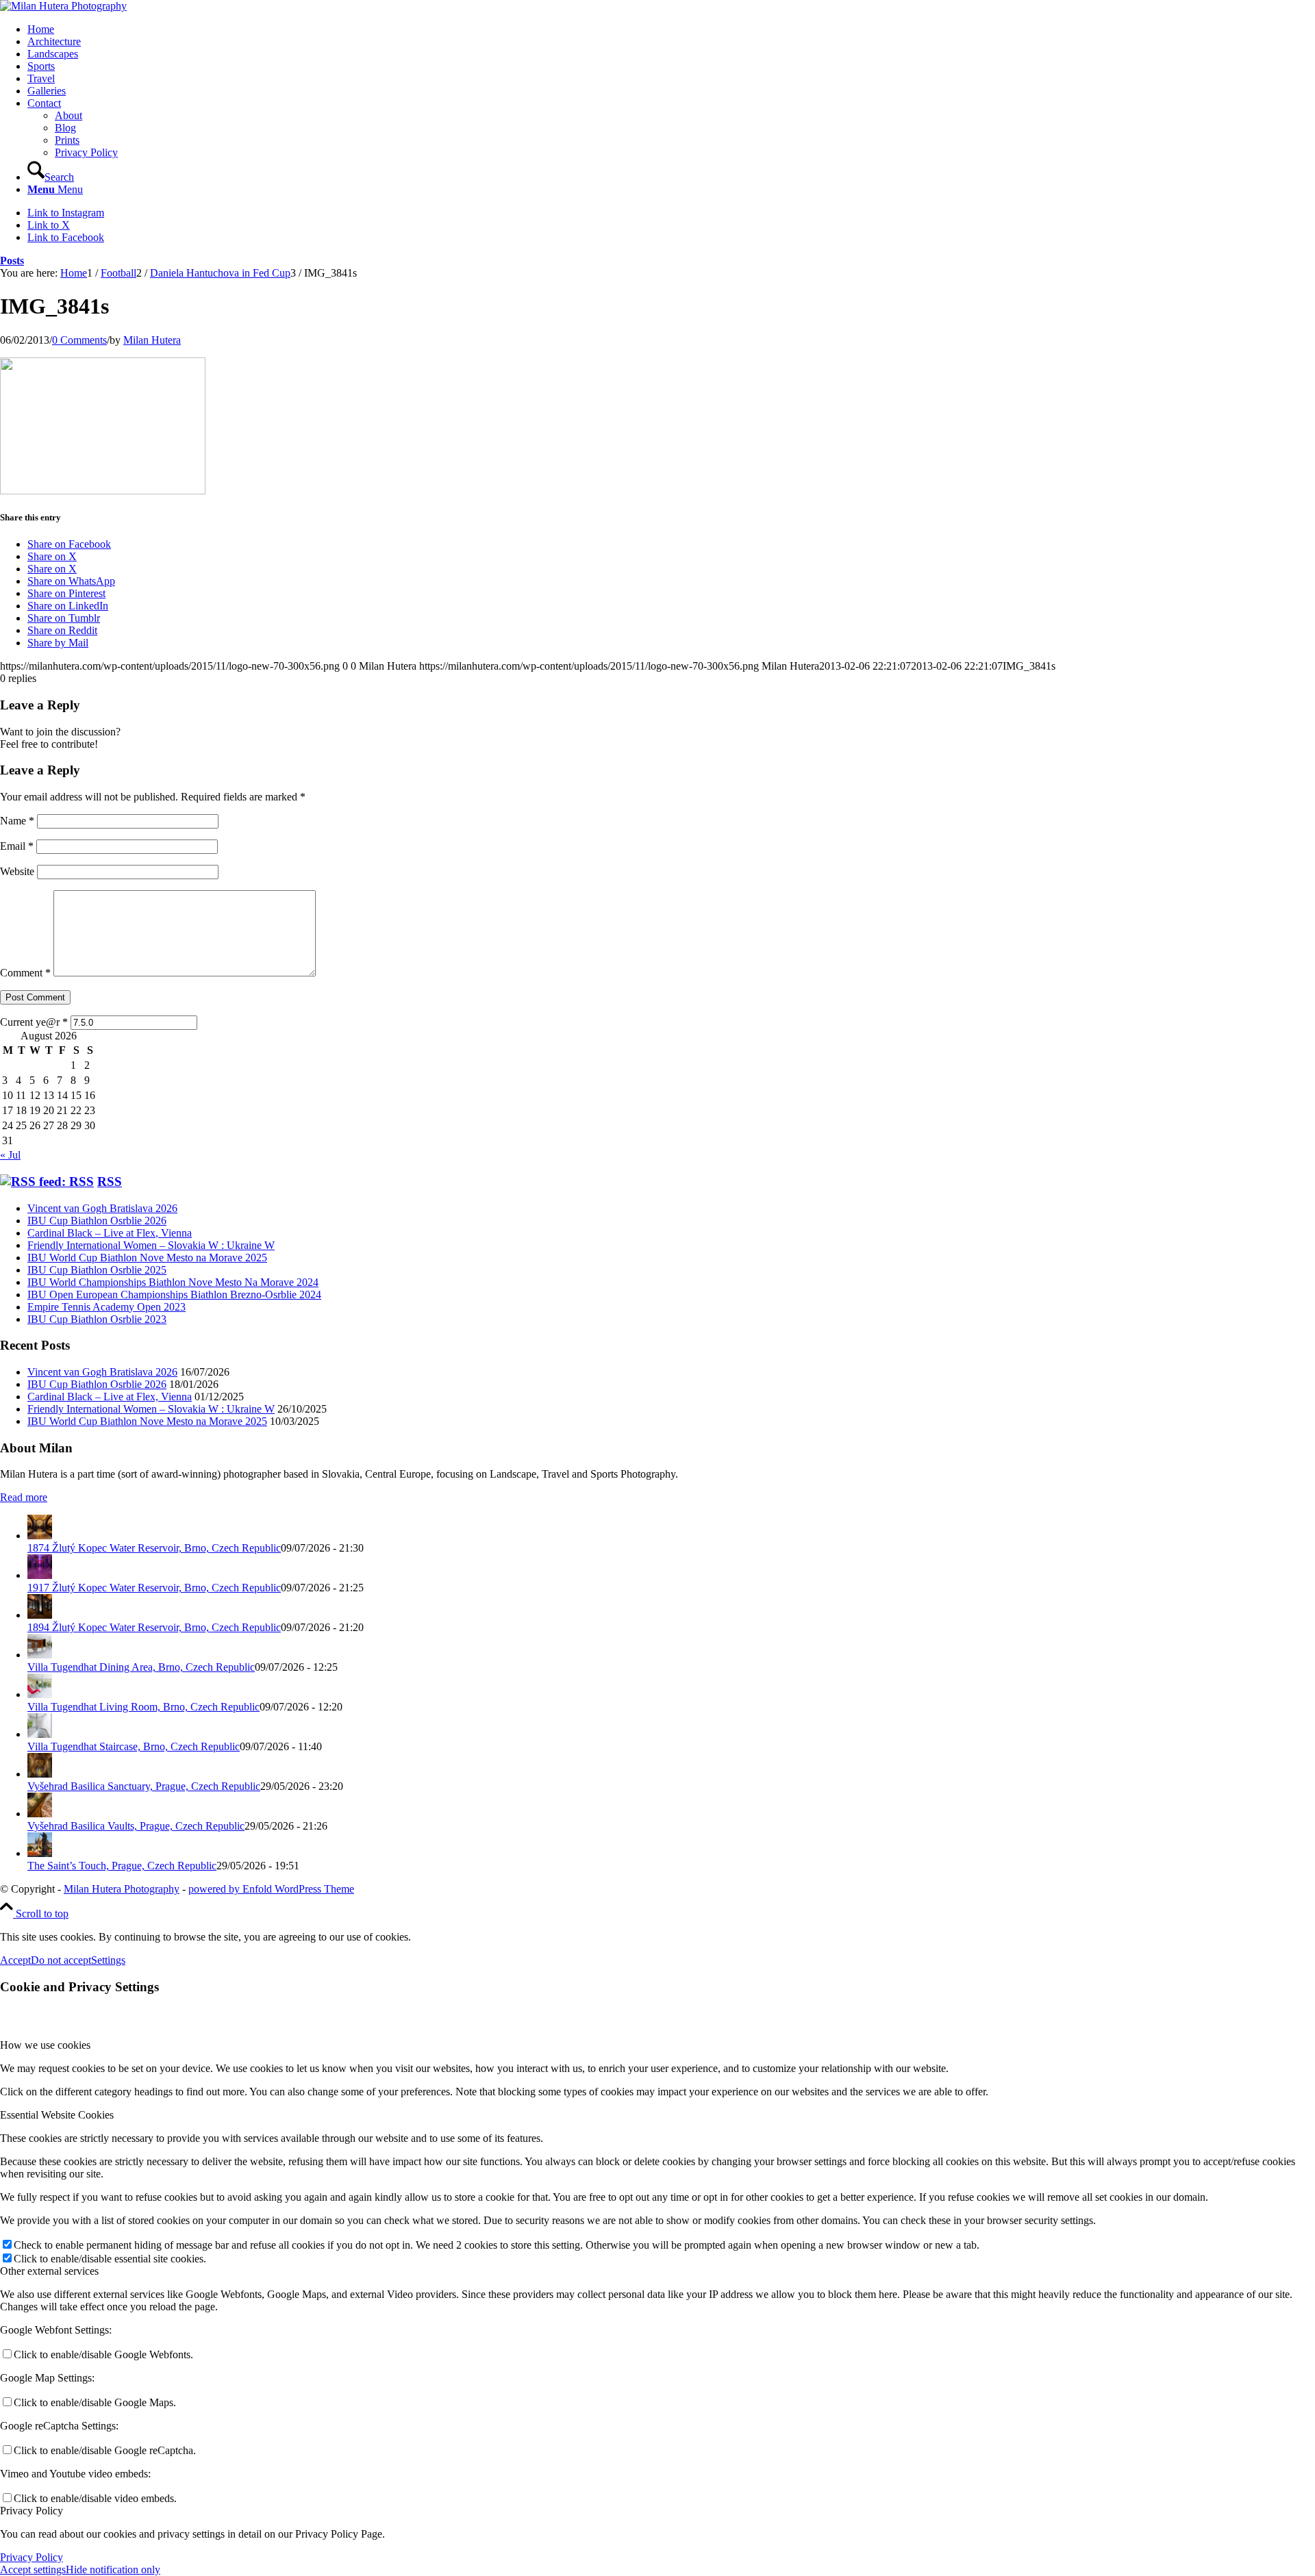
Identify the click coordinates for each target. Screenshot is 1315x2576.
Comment (25, 973)
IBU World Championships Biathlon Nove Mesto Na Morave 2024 (173, 1282)
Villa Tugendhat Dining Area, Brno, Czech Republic (141, 1667)
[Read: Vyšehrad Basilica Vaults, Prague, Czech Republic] (40, 1814)
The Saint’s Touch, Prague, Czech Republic (122, 1866)
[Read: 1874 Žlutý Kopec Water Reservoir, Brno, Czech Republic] (40, 1536)
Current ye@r (34, 1022)
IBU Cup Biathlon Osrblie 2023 (97, 1319)
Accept (15, 1960)
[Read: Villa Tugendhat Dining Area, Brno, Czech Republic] (40, 1655)
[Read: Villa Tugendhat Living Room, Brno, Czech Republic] (40, 1694)
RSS (110, 1182)
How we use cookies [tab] (45, 2045)
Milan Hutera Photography (122, 1889)
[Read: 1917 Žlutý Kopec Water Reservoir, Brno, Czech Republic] (40, 1575)
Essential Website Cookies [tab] (57, 2115)
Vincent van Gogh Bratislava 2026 (102, 1208)
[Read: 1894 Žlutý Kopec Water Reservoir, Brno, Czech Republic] (40, 1615)
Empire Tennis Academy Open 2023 (107, 1307)
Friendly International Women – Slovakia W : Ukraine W (151, 1245)
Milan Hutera (152, 340)
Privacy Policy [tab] (32, 2511)
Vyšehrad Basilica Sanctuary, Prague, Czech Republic (144, 1786)
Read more (24, 1497)
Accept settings (33, 2569)
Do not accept (61, 1960)
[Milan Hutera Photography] (63, 6)
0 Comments (79, 340)
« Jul (10, 1155)
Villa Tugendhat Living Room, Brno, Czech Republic (143, 1707)
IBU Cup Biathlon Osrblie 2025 (97, 1270)
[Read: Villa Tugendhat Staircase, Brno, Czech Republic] (40, 1734)
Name (17, 821)
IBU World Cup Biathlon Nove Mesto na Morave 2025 (147, 1258)
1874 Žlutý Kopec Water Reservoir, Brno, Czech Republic (154, 1548)
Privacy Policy (32, 2557)
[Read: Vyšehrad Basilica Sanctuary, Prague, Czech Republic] (40, 1774)
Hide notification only (113, 2569)
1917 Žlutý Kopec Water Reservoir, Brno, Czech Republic (154, 1588)
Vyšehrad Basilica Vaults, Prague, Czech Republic (136, 1826)
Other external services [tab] (49, 2271)
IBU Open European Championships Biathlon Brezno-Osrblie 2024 (174, 1295)
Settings (108, 1960)
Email (17, 846)
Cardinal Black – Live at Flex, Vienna (110, 1233)
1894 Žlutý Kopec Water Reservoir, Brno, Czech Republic (154, 1627)
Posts (12, 261)
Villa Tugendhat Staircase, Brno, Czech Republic (134, 1746)
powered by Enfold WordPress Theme (271, 1889)
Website (17, 871)
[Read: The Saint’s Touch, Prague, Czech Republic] (40, 1853)
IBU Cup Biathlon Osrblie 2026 (97, 1221)
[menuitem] (671, 29)
